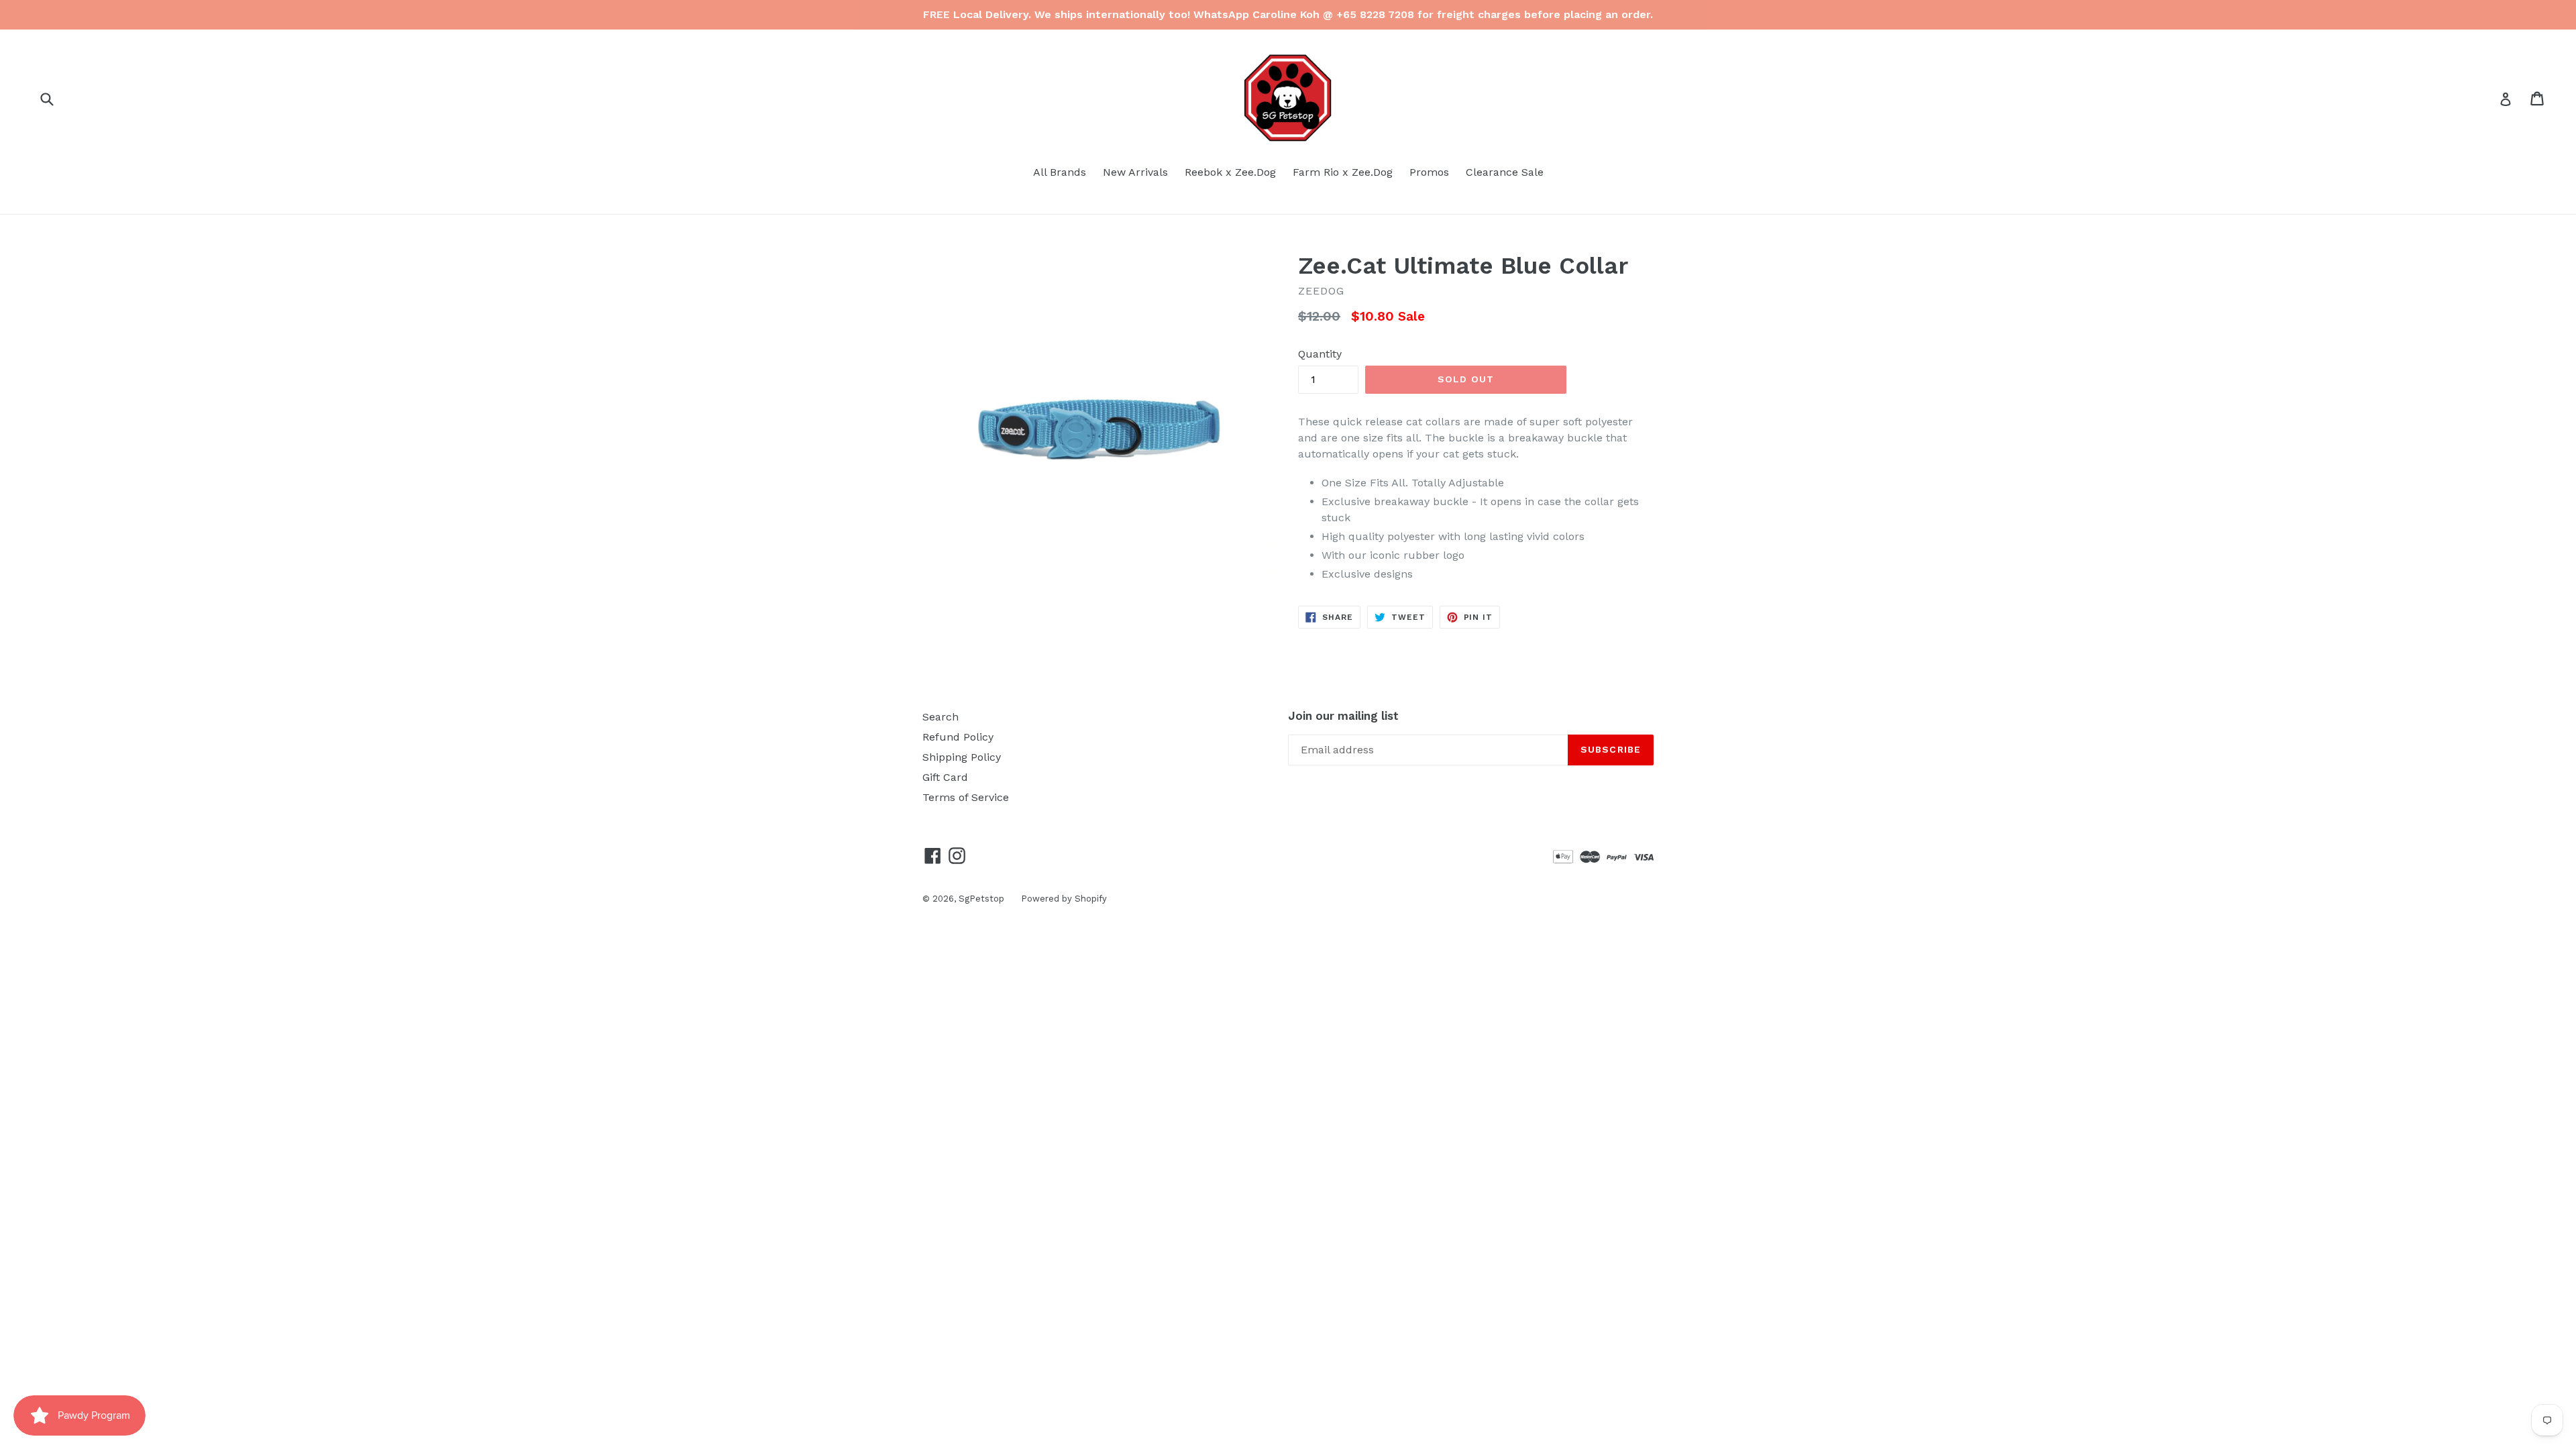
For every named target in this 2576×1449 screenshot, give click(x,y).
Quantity (1320, 354)
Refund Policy (958, 737)
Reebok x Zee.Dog (1230, 172)
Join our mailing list (1343, 716)
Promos (1429, 172)
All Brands (1060, 172)
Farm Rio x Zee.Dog (1343, 172)
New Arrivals (1135, 172)
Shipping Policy (962, 757)
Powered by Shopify (1064, 899)
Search (941, 717)
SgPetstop (981, 899)
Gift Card (945, 777)
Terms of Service (966, 797)
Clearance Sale (1505, 172)
